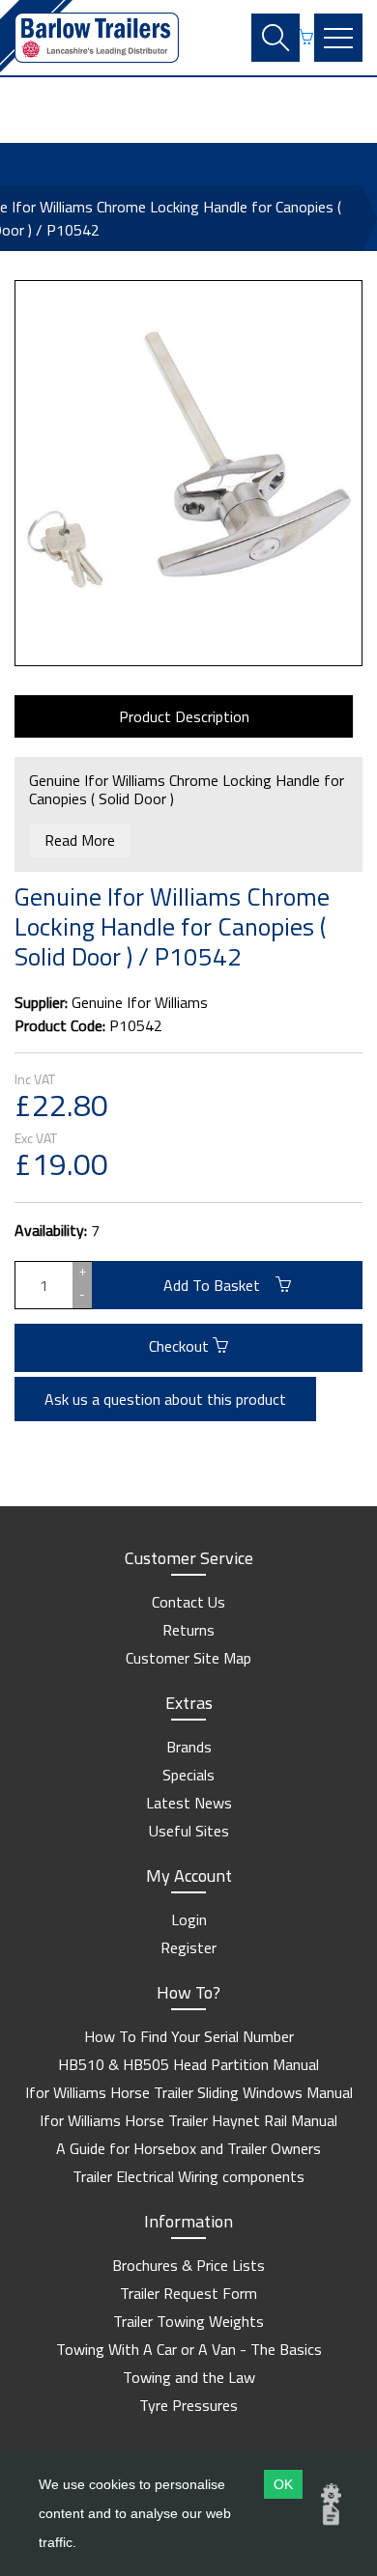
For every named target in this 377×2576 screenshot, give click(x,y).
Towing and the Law (189, 2377)
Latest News (189, 1803)
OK (283, 2484)
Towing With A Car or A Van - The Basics (189, 2349)
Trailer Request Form (188, 2293)
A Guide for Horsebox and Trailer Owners (188, 2148)
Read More (80, 840)
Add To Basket (219, 1285)
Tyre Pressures (188, 2405)
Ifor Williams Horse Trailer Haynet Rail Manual (188, 2120)
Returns (188, 1630)
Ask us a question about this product (165, 1399)
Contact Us (188, 1602)
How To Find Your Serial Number (189, 2036)
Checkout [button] (181, 1346)
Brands (189, 1747)
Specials (188, 1775)
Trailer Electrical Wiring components (188, 2176)
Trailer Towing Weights (188, 2321)
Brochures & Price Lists (188, 2265)
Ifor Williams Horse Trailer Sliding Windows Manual (189, 2092)
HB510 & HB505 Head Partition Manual (188, 2064)
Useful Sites (189, 1831)
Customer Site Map (188, 1658)
